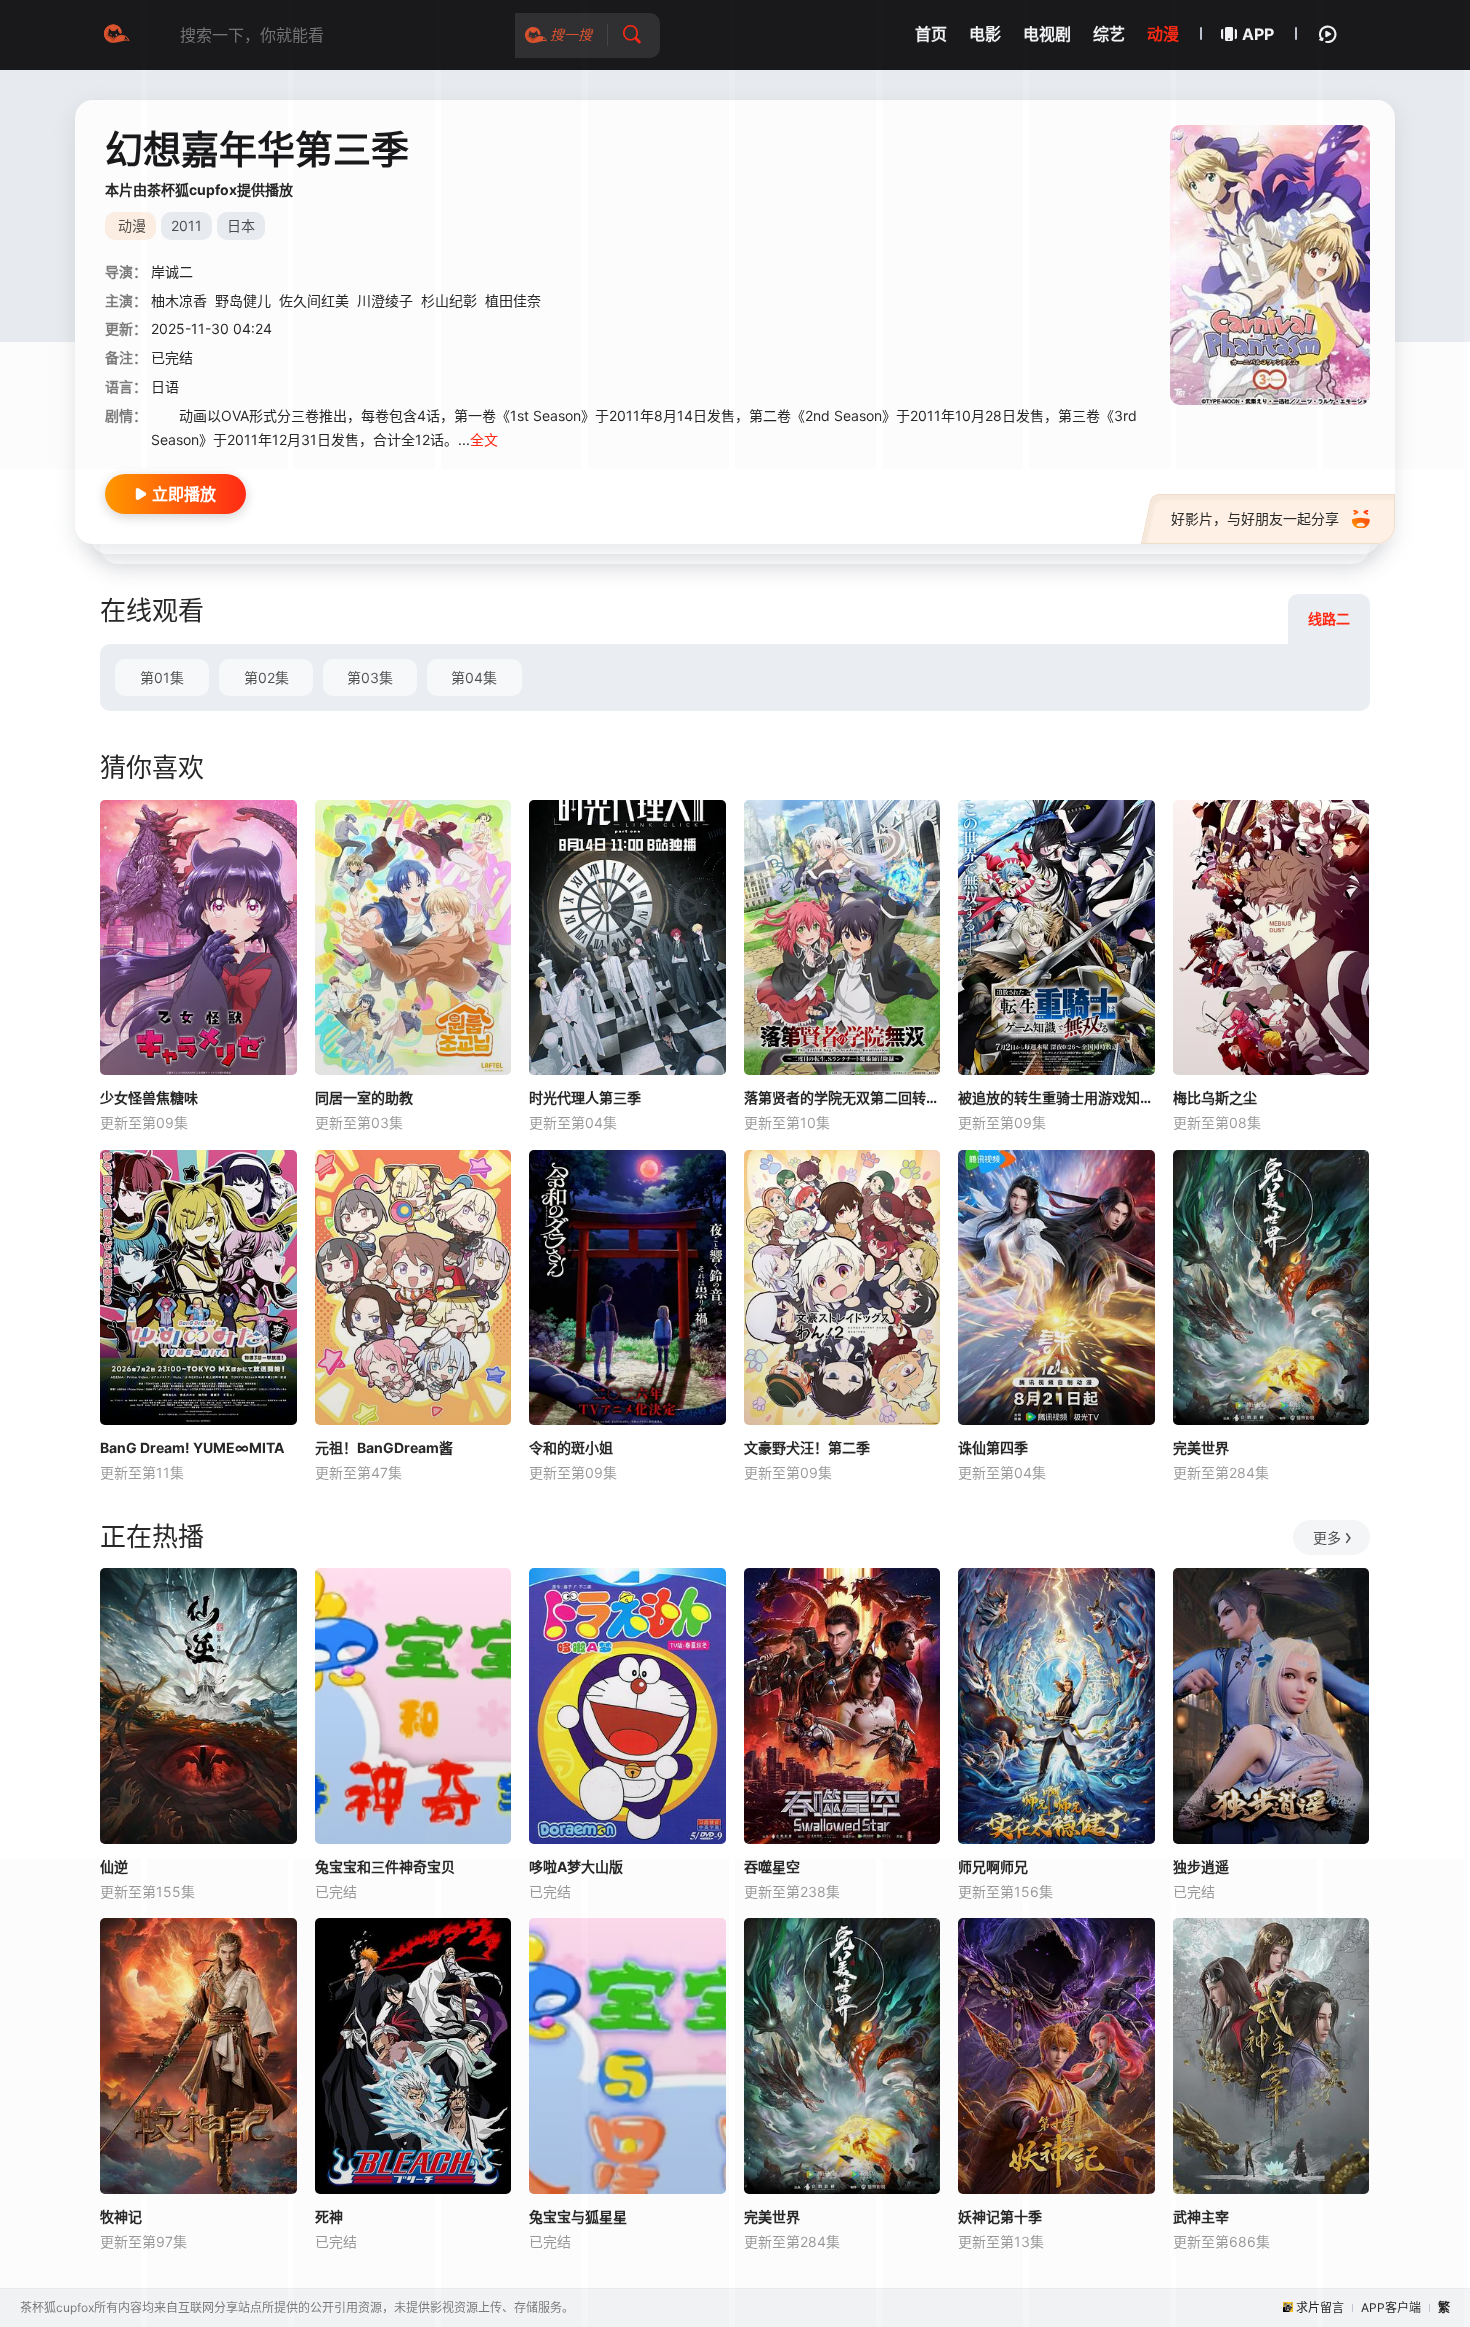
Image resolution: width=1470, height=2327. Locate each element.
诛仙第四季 (993, 1447)
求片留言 (1320, 2307)
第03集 (370, 677)
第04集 (474, 677)
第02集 (266, 677)
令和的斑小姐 (571, 1447)
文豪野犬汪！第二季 (807, 1447)
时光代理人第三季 (585, 1097)
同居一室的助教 (364, 1097)
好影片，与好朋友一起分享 (1255, 518)
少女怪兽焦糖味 (149, 1097)
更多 (1327, 1537)
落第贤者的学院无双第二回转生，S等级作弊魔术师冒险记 (842, 1097)
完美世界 (1201, 1447)
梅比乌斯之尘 (1215, 1097)
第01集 (162, 677)
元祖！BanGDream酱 (384, 1447)
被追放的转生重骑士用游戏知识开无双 (1056, 1097)
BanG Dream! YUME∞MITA (192, 1447)
